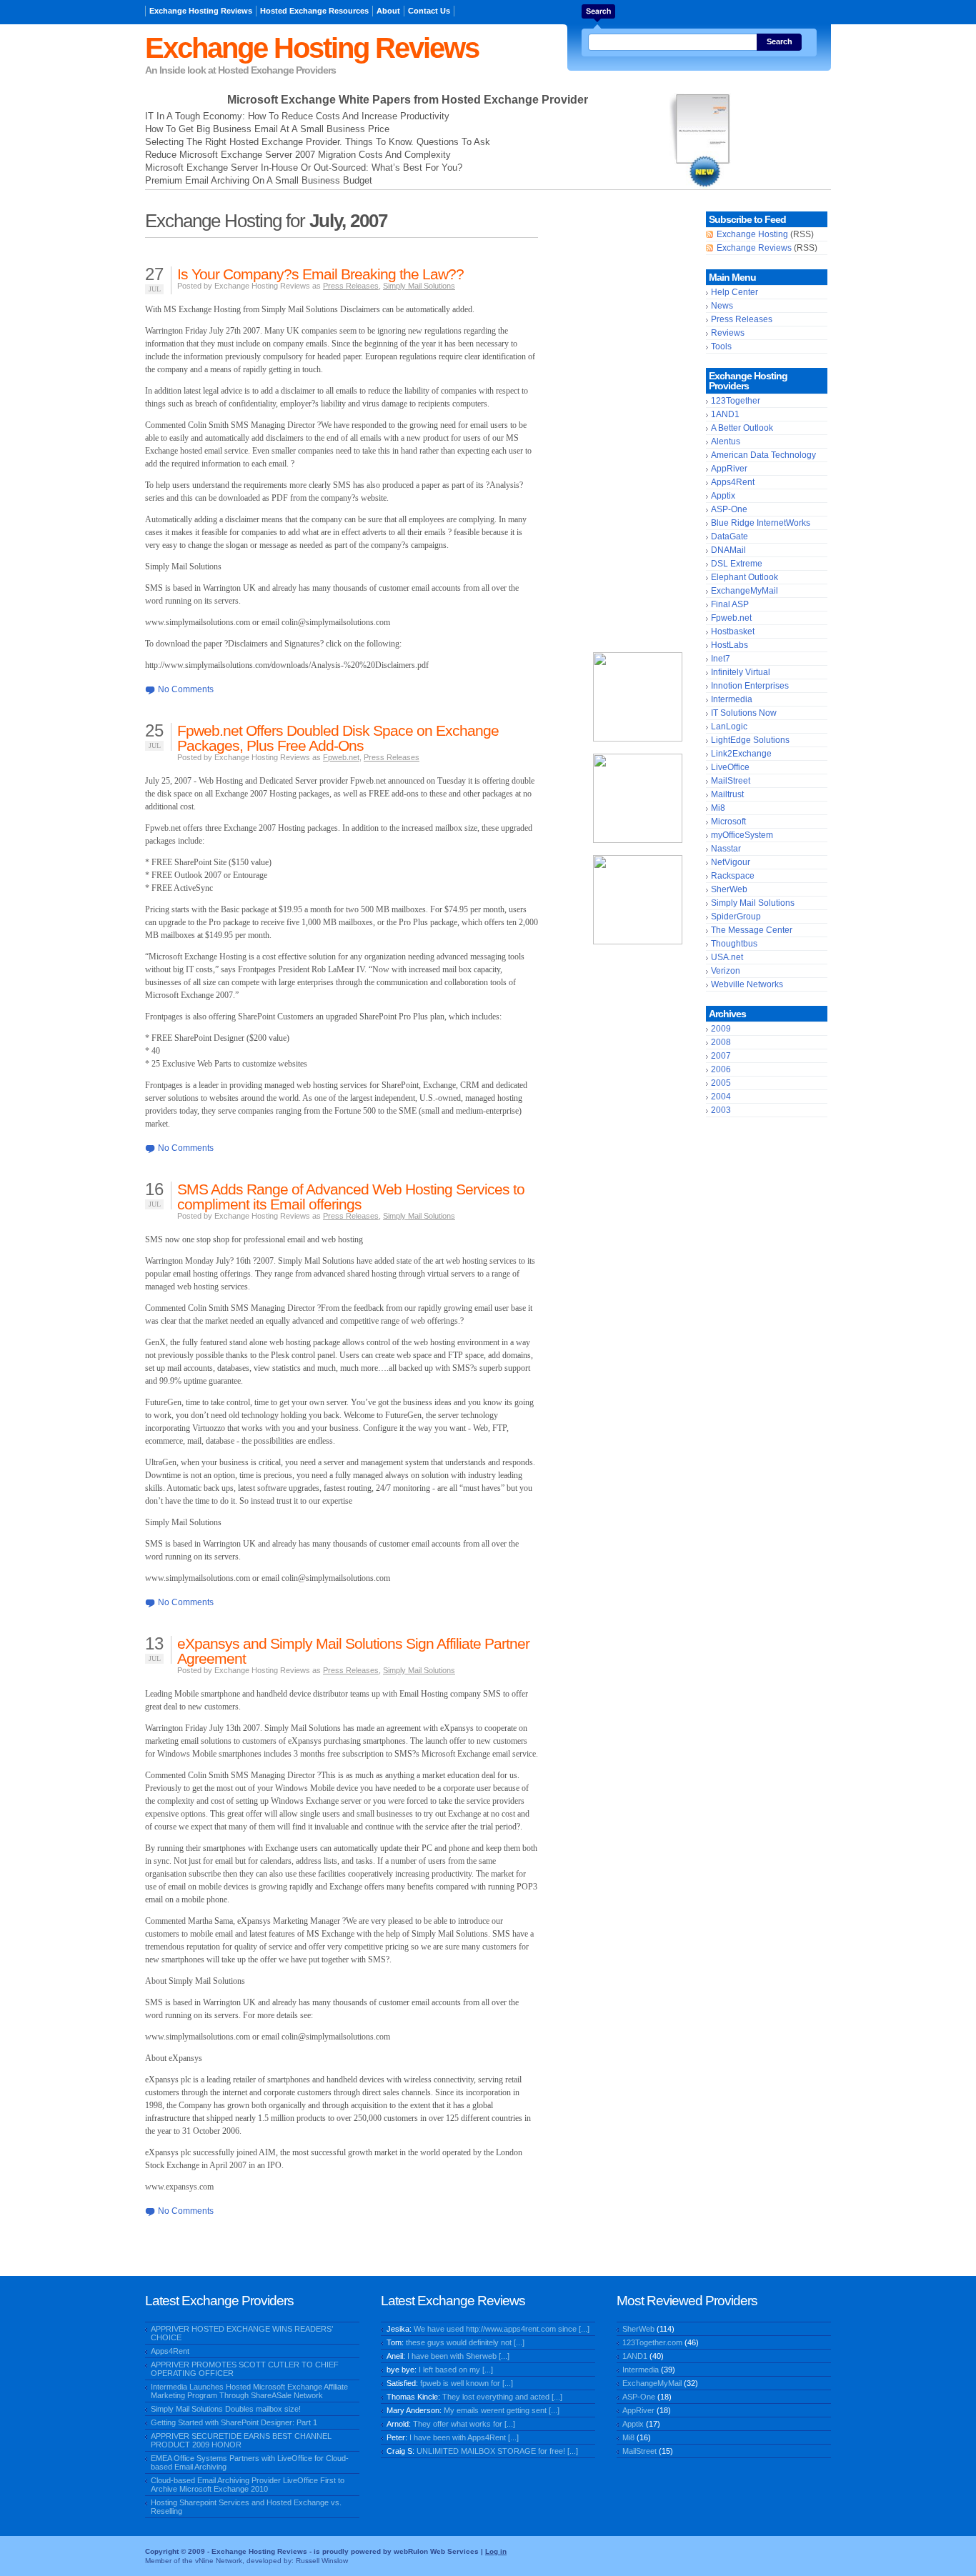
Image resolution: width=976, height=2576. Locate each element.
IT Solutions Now (744, 713)
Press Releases (351, 286)
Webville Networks (747, 984)
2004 (721, 1097)
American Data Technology (763, 455)
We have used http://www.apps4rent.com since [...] (502, 2329)
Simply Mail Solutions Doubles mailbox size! (226, 2409)
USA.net (727, 957)
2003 (721, 1110)
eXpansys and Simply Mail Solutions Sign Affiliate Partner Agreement (353, 1651)
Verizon (726, 971)
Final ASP (730, 604)
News (722, 306)
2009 (721, 1029)
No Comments (186, 689)
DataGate (729, 536)
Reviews (728, 333)
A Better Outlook (742, 428)
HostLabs (729, 645)
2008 (721, 1042)
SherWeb (729, 889)
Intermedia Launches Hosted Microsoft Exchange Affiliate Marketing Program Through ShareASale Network (249, 2391)
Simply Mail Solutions (419, 286)
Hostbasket (733, 631)
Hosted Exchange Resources (314, 11)
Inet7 (721, 659)
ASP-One (729, 509)
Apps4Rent (733, 482)
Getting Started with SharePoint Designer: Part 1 (234, 2422)
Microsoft (728, 822)
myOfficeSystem (742, 835)
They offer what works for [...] (464, 2424)
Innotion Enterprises (750, 686)
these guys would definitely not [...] (465, 2342)
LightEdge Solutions (750, 740)
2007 (721, 1056)
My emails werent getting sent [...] (502, 2410)
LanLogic (729, 727)
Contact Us (429, 11)
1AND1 (725, 414)
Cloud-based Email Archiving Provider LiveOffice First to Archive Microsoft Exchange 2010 (248, 2485)
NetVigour (731, 862)
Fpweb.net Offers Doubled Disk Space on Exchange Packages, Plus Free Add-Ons (338, 738)
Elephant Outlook (745, 577)
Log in (496, 2551)
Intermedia (732, 699)
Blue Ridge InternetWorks (761, 523)
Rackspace (733, 876)
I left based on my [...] (456, 2370)
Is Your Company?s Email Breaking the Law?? (320, 274)
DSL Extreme (737, 564)
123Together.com (652, 2342)
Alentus (726, 441)
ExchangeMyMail (745, 591)
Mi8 (718, 808)
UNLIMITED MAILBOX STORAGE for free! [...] (497, 2451)
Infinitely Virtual (741, 672)
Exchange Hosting (752, 234)
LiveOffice (730, 767)
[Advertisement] (638, 426)
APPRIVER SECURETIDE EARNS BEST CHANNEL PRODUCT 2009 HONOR (241, 2440)
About (388, 11)
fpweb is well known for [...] (467, 2383)
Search (780, 41)
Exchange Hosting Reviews (201, 11)
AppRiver (729, 469)
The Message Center (752, 930)
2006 (721, 1069)
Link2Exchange (741, 754)
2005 (721, 1083)
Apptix (723, 496)
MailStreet (731, 781)
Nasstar (726, 849)
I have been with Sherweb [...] (458, 2356)
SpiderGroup (736, 917)
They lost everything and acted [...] (502, 2397)
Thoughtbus (734, 944)
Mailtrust (727, 794)
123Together (736, 401)
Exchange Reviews (754, 248)
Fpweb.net (341, 757)
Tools (721, 346)
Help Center (735, 292)
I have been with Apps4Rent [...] (464, 2437)
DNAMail (728, 550)
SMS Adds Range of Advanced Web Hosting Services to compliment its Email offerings (351, 1197)
